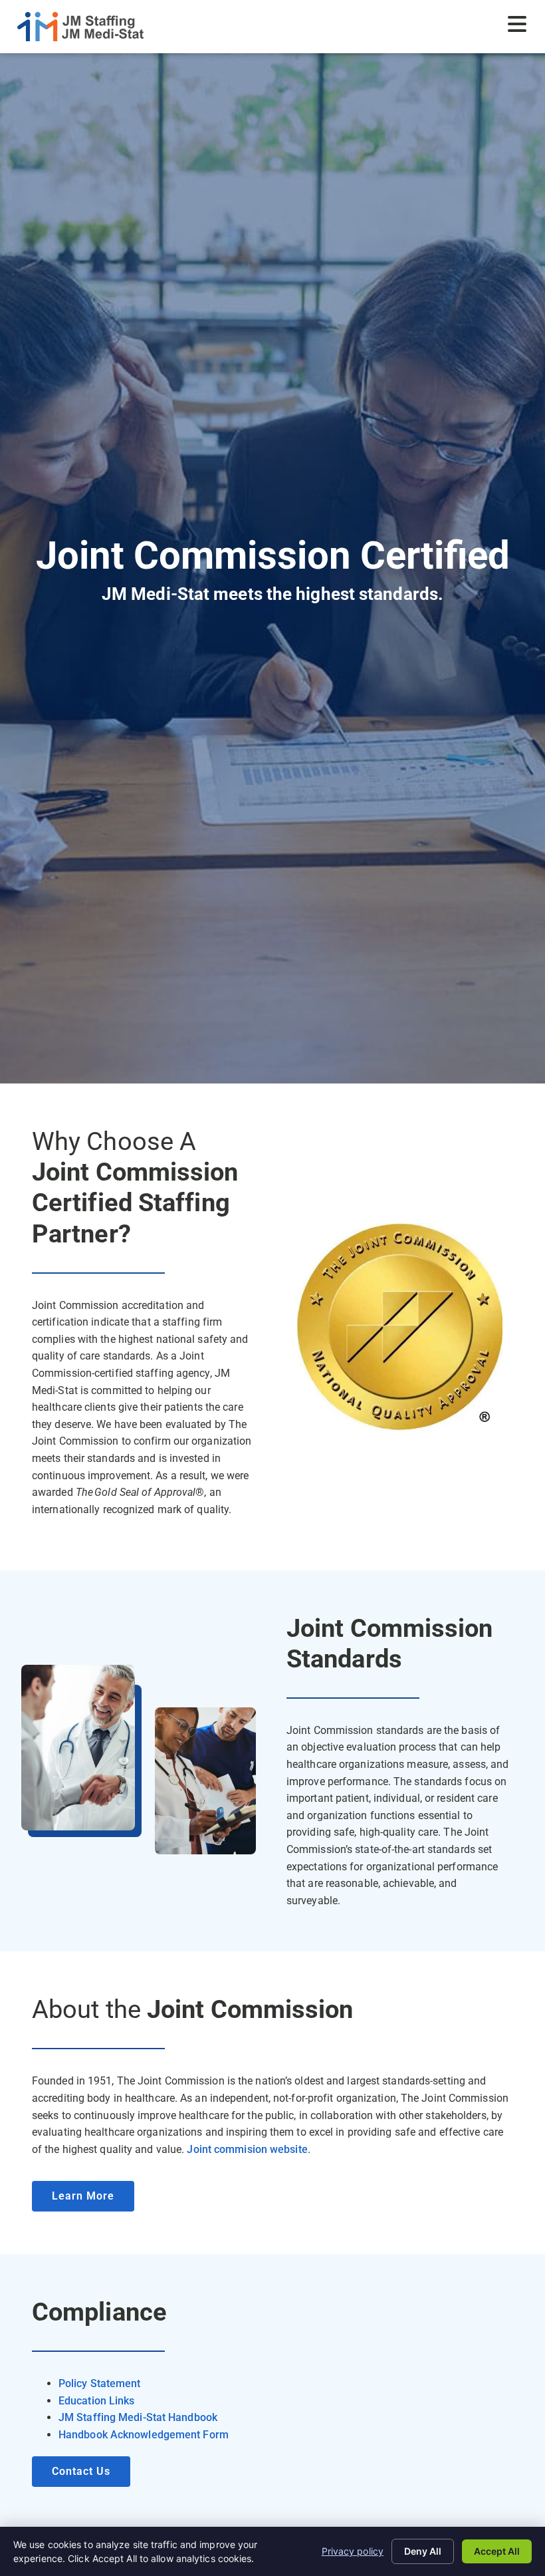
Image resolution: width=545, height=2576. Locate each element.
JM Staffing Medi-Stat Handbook (138, 2417)
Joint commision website (246, 2149)
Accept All (497, 2551)
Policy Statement (100, 2383)
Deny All (423, 2551)
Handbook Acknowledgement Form (144, 2435)
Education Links (97, 2401)
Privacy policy (353, 2551)
